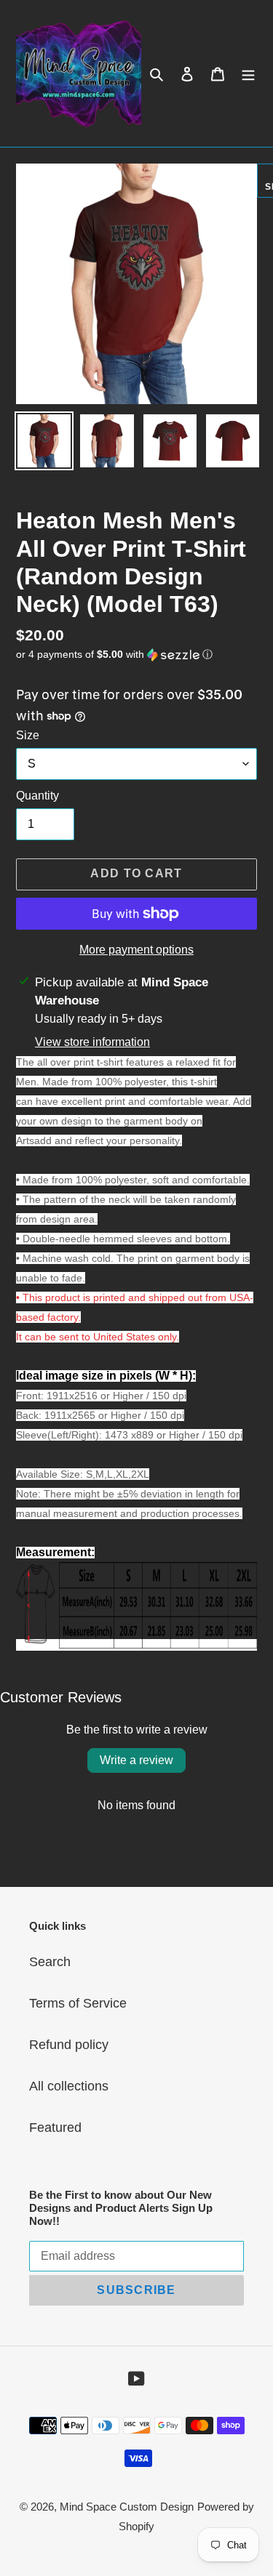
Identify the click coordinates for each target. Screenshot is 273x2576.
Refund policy (69, 2045)
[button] (114, 655)
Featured (55, 2128)
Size (28, 735)
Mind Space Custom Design (127, 2507)
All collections (69, 2086)
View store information (92, 1042)
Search (50, 1962)
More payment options (136, 950)
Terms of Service (78, 2003)
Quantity (37, 796)
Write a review (136, 1760)
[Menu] (248, 74)
